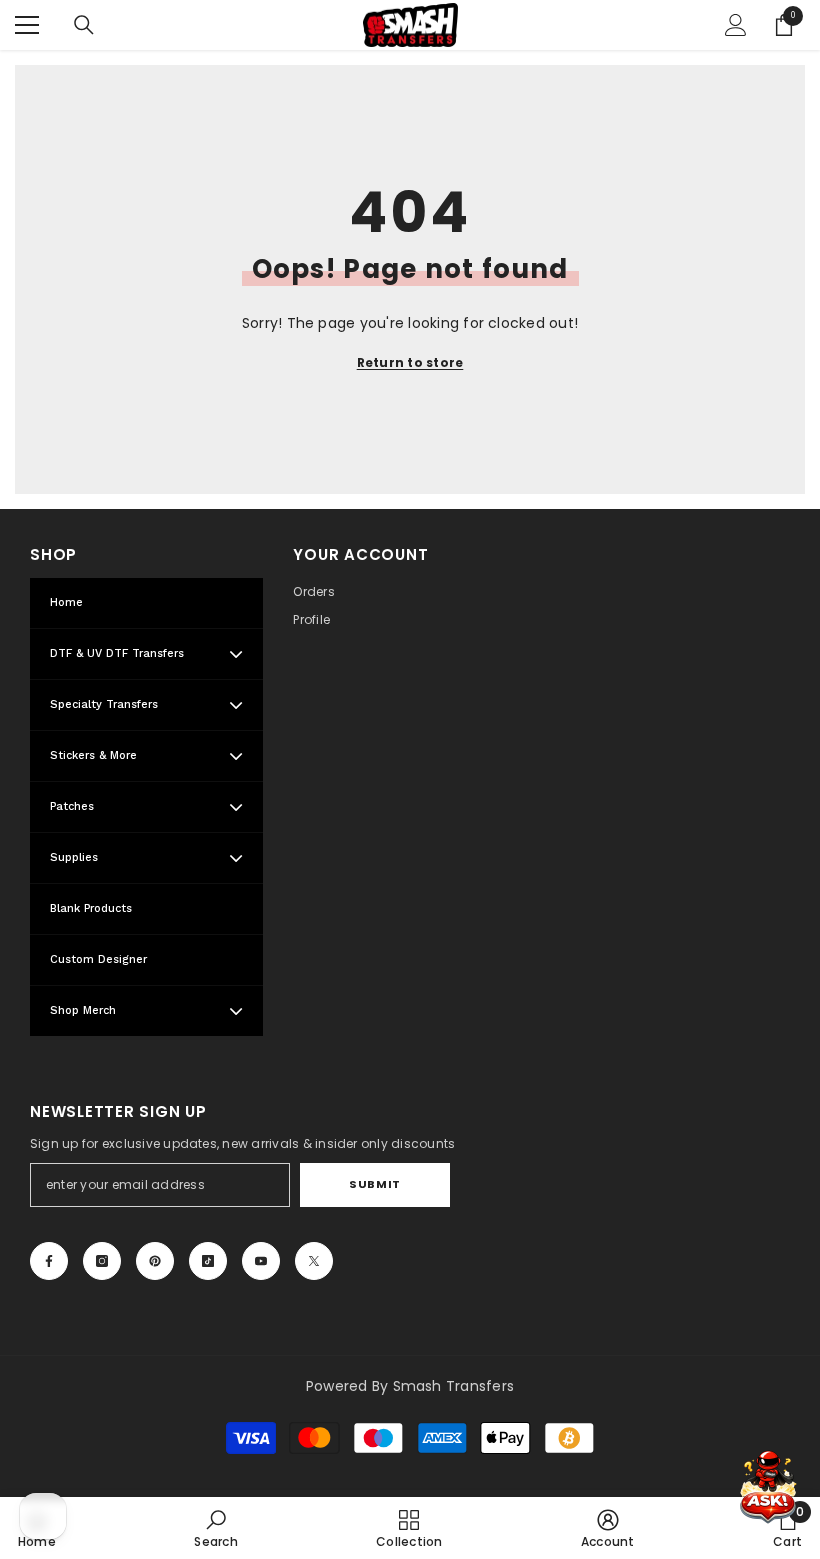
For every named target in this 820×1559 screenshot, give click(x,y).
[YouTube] (261, 1261)
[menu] (27, 25)
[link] (215, 1528)
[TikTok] (208, 1261)
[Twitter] (314, 1261)
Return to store (410, 362)
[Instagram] (102, 1261)
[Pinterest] (155, 1261)
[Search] (84, 25)
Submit (374, 1184)
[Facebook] (49, 1261)
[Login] (736, 25)
